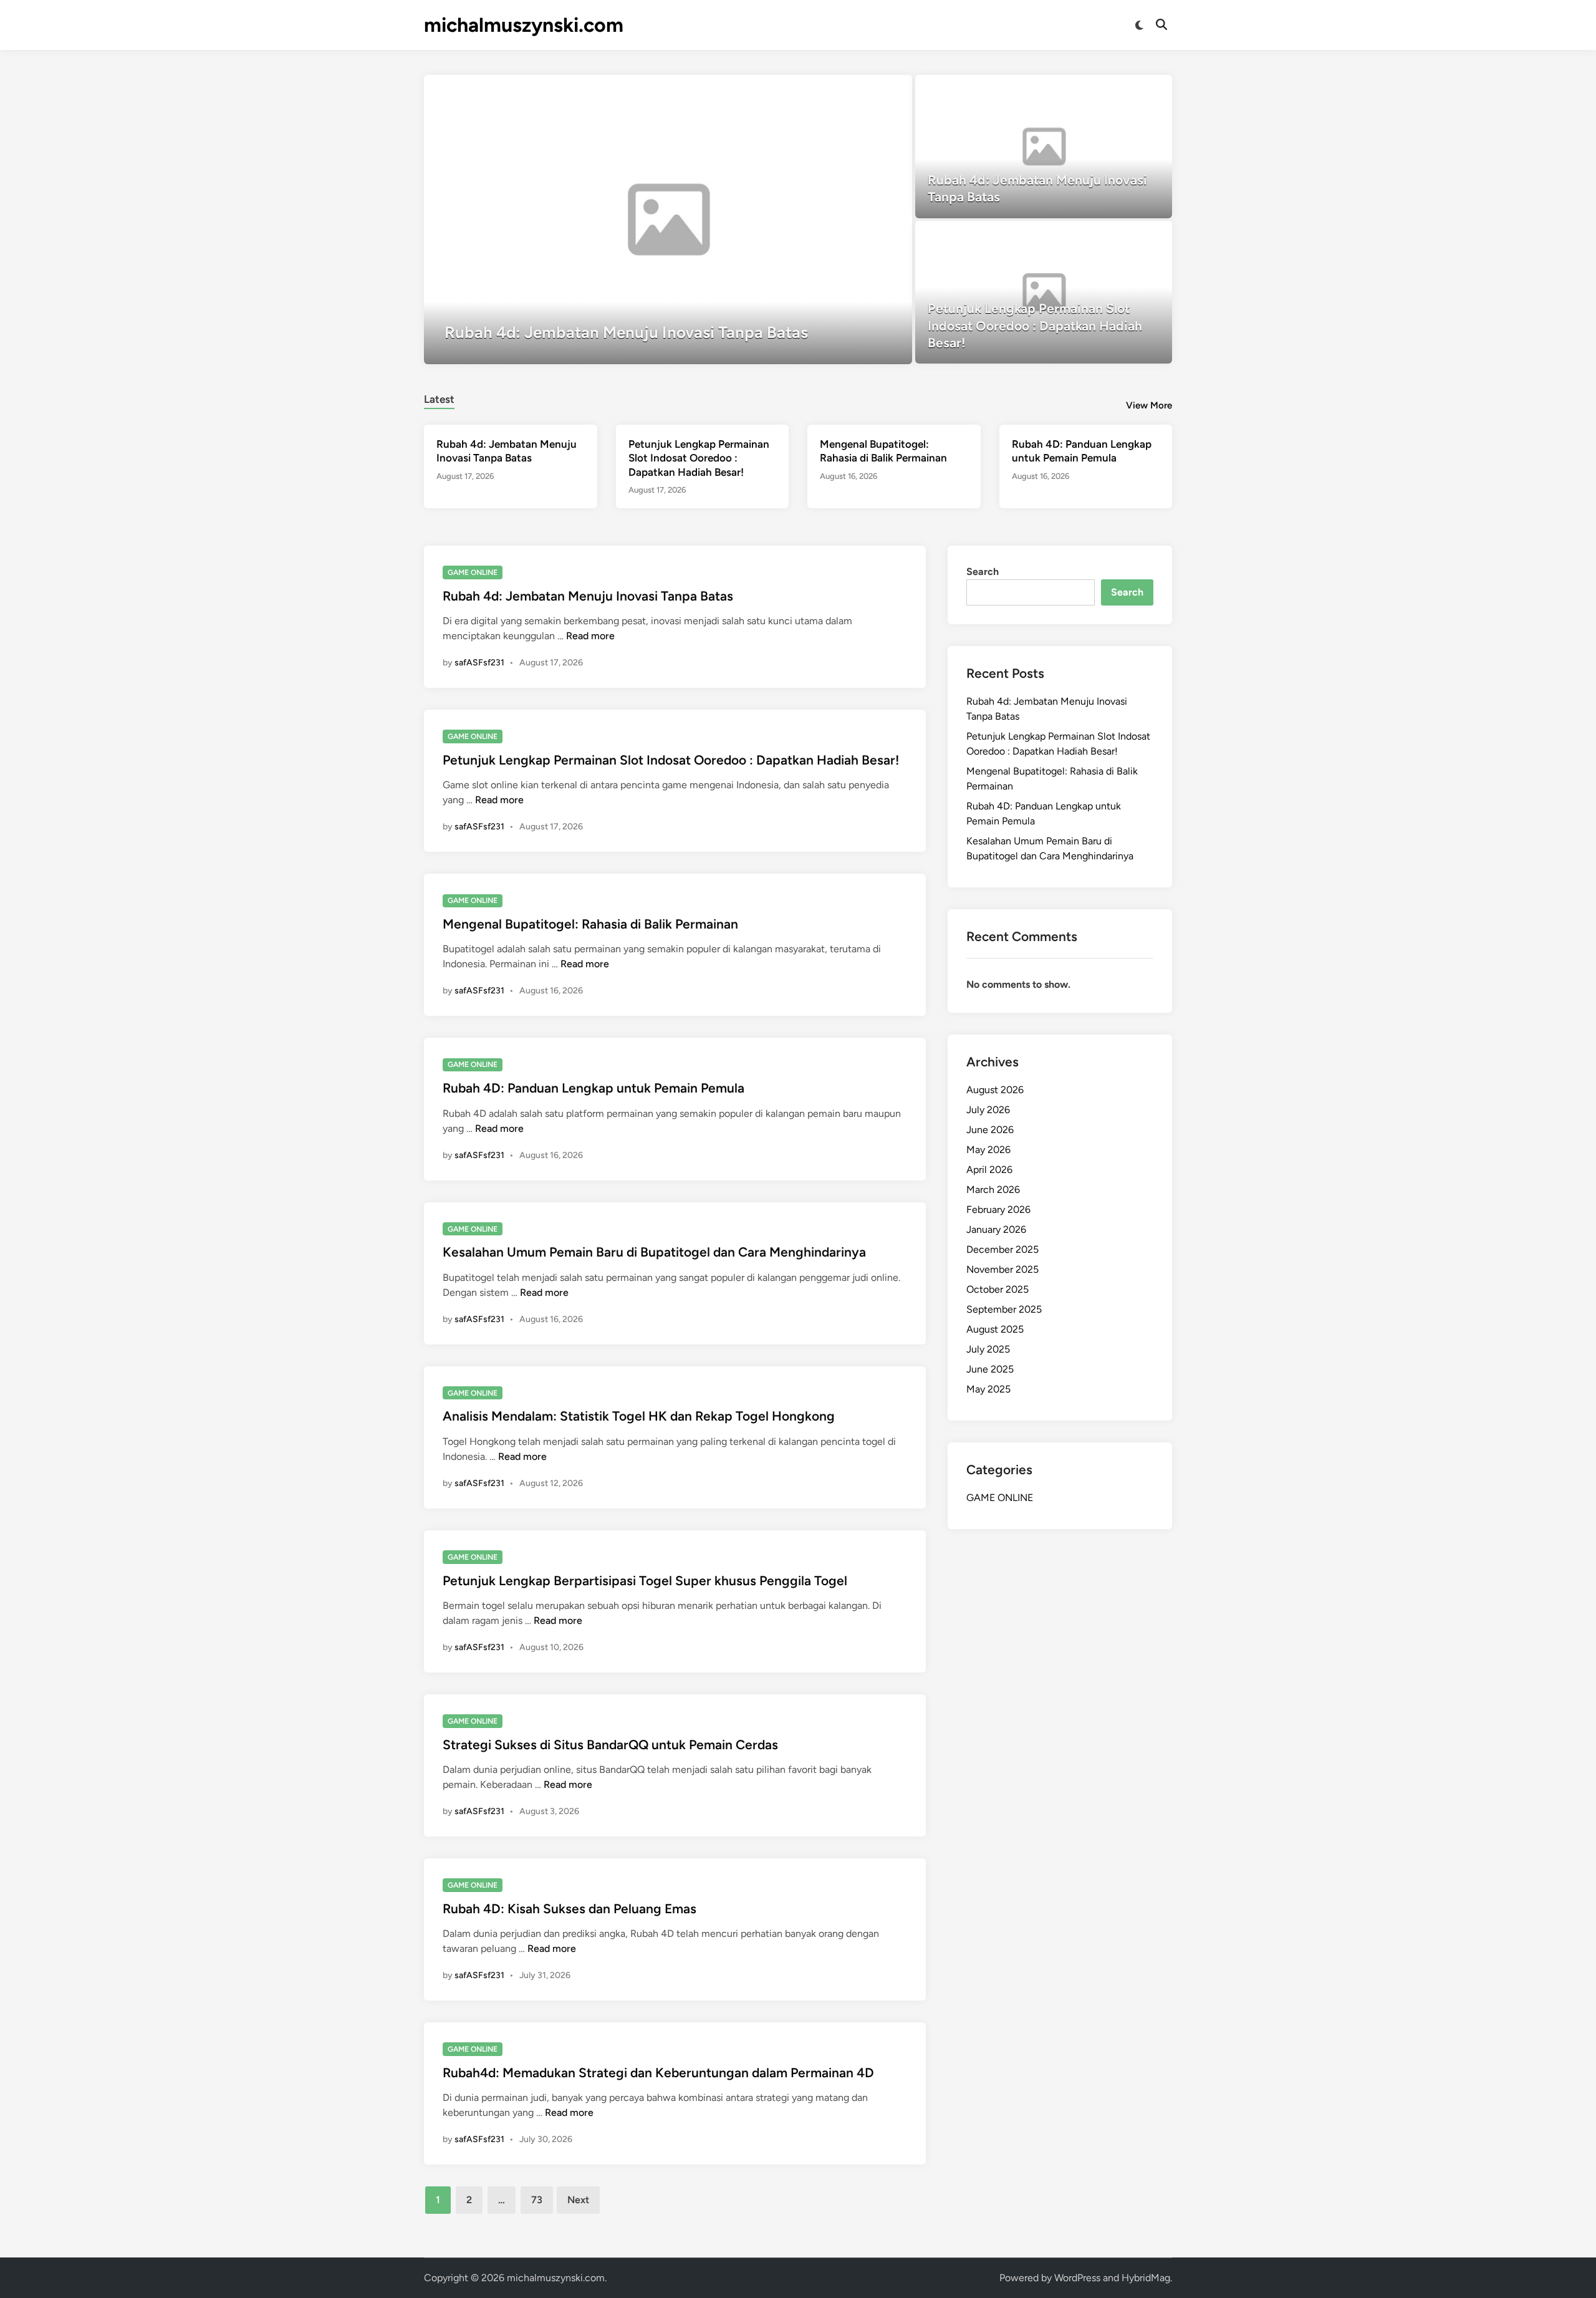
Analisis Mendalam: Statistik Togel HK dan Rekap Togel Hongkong (639, 1416)
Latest (439, 399)
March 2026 (993, 1190)
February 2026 (998, 1209)
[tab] (439, 398)
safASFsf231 (479, 663)
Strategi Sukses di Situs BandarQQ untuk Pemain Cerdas (610, 1745)
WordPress (1077, 2278)
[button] (854, 90)
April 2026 (989, 1170)
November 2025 (1002, 1269)
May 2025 (988, 1389)
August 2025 (995, 1329)
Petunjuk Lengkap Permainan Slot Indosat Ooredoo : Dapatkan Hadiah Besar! (699, 458)
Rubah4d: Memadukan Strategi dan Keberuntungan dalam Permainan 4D (658, 2073)
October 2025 (997, 1289)
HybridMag (1146, 2278)
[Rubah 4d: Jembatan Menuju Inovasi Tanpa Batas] (668, 220)
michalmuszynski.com (524, 25)
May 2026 (988, 1150)
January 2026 (996, 1229)
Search (983, 572)
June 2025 (990, 1369)
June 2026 (990, 1130)
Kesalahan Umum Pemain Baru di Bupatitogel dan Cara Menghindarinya (654, 1252)
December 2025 (1002, 1249)
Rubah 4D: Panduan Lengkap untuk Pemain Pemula (594, 1088)
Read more (590, 636)
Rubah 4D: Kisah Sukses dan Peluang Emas (570, 1909)
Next (578, 2200)
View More (1149, 405)
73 (537, 2200)
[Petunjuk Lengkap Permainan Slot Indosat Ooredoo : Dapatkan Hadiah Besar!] (1044, 292)
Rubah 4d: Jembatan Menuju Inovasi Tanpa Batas (588, 596)
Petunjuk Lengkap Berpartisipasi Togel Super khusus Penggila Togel (645, 1581)
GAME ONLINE (473, 572)
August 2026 (995, 1090)
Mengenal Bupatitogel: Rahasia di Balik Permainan (590, 924)
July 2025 (988, 1349)
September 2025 (1004, 1309)
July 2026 (988, 1110)
